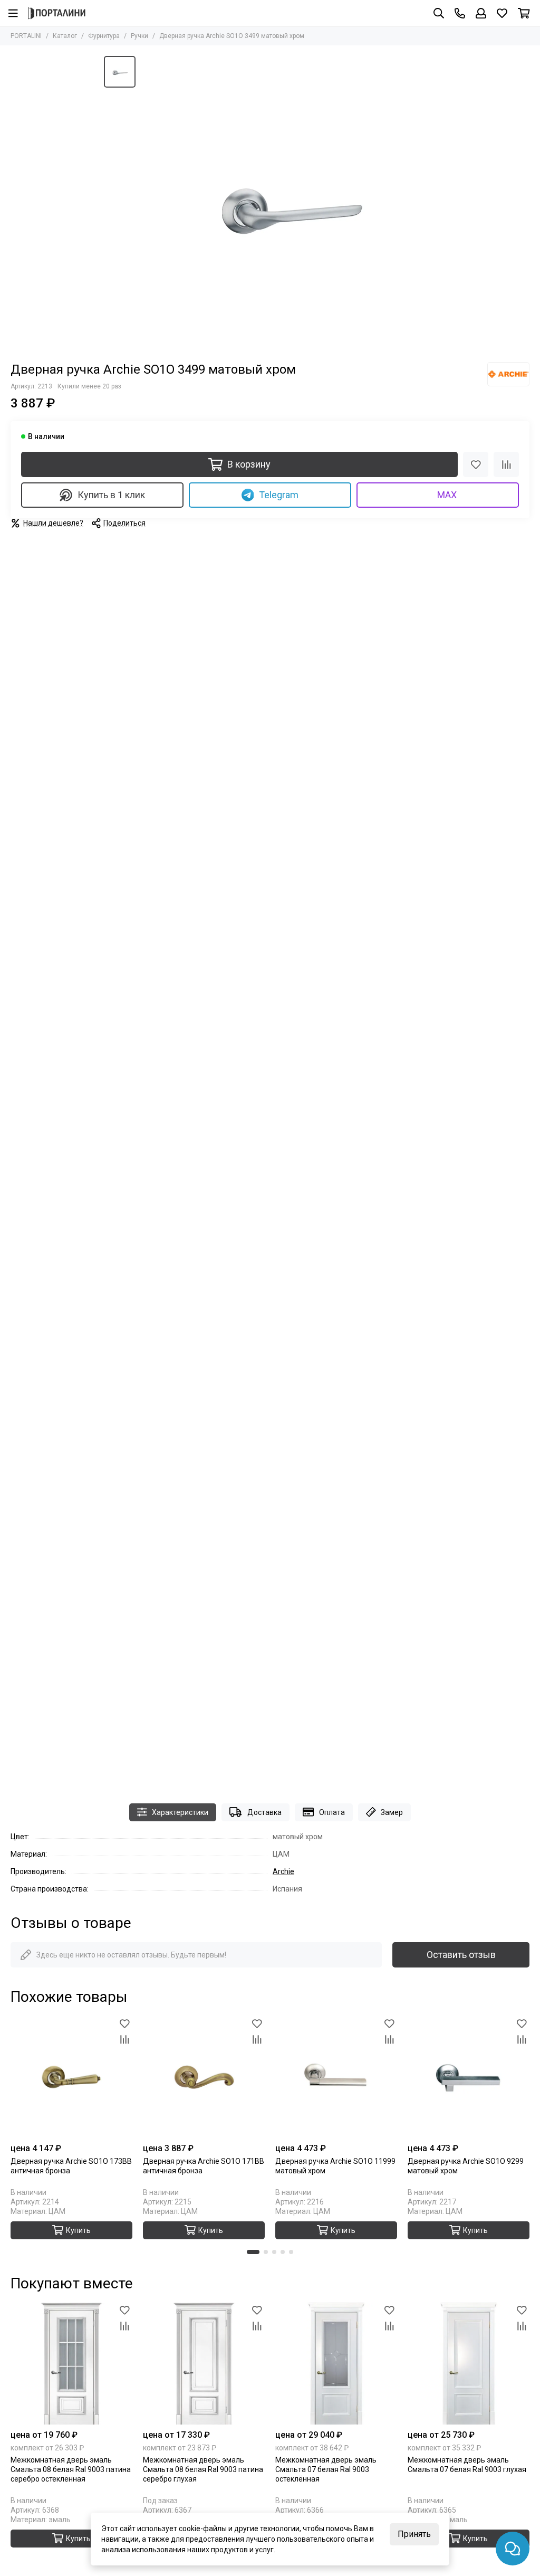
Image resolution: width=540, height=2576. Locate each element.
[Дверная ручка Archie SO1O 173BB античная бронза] (71, 2077)
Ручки (139, 36)
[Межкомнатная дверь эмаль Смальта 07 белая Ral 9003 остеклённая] (336, 2364)
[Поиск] (439, 13)
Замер (392, 1812)
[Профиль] (481, 13)
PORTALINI (26, 36)
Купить (78, 2539)
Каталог (65, 36)
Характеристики (180, 1812)
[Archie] (508, 374)
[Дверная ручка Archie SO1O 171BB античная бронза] (204, 2077)
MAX (447, 495)
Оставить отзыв (461, 1955)
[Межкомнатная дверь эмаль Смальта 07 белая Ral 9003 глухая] (469, 2364)
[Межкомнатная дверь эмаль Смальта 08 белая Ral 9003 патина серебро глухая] (204, 2364)
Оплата (332, 1812)
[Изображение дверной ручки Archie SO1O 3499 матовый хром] (288, 204)
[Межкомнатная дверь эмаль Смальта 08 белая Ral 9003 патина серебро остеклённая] (71, 2364)
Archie (283, 1871)
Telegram (279, 495)
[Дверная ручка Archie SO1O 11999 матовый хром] (336, 2077)
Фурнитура (104, 36)
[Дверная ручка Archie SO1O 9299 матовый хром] (469, 2077)
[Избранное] (476, 464)
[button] (253, 2252)
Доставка (264, 1812)
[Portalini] (57, 13)
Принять (414, 2534)
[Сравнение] (506, 464)
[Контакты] (460, 13)
